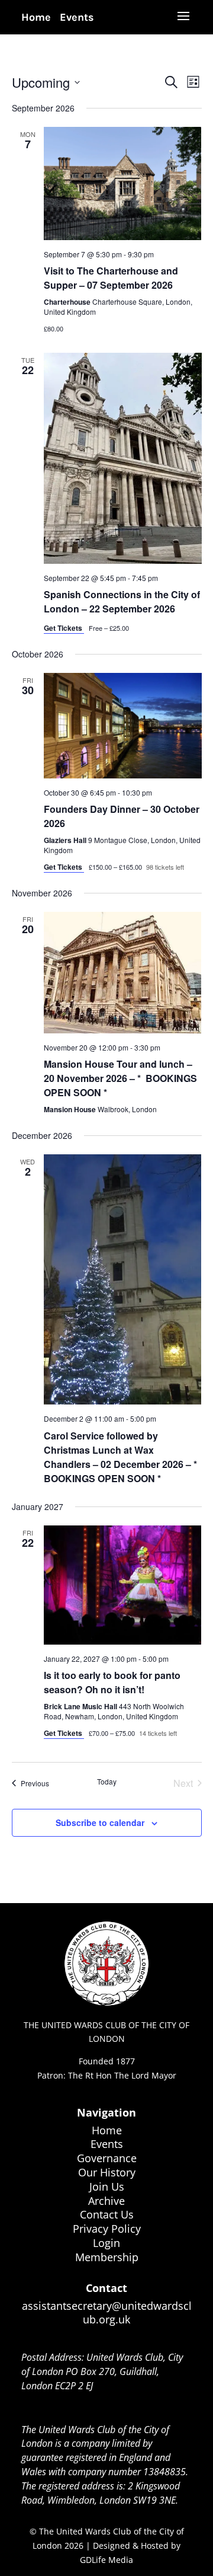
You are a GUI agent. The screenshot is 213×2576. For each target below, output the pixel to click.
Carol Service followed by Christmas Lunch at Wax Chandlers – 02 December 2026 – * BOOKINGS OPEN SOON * (122, 1457)
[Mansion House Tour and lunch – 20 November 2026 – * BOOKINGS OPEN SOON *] (123, 973)
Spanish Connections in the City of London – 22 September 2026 (122, 601)
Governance (107, 2158)
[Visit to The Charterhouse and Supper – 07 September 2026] (123, 183)
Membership (107, 2257)
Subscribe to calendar (100, 1822)
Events (77, 17)
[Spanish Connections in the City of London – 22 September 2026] (123, 458)
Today (107, 1782)
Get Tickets (64, 628)
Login (106, 2243)
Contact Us (107, 2214)
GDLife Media (106, 2560)
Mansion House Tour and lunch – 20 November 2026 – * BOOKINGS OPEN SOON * (120, 1078)
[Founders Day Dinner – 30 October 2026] (123, 726)
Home (36, 17)
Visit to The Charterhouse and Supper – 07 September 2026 (111, 278)
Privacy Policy (107, 2229)
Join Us (107, 2186)
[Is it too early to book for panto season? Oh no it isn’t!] (123, 1585)
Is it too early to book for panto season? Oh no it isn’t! (112, 1682)
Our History (107, 2172)
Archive (106, 2201)
